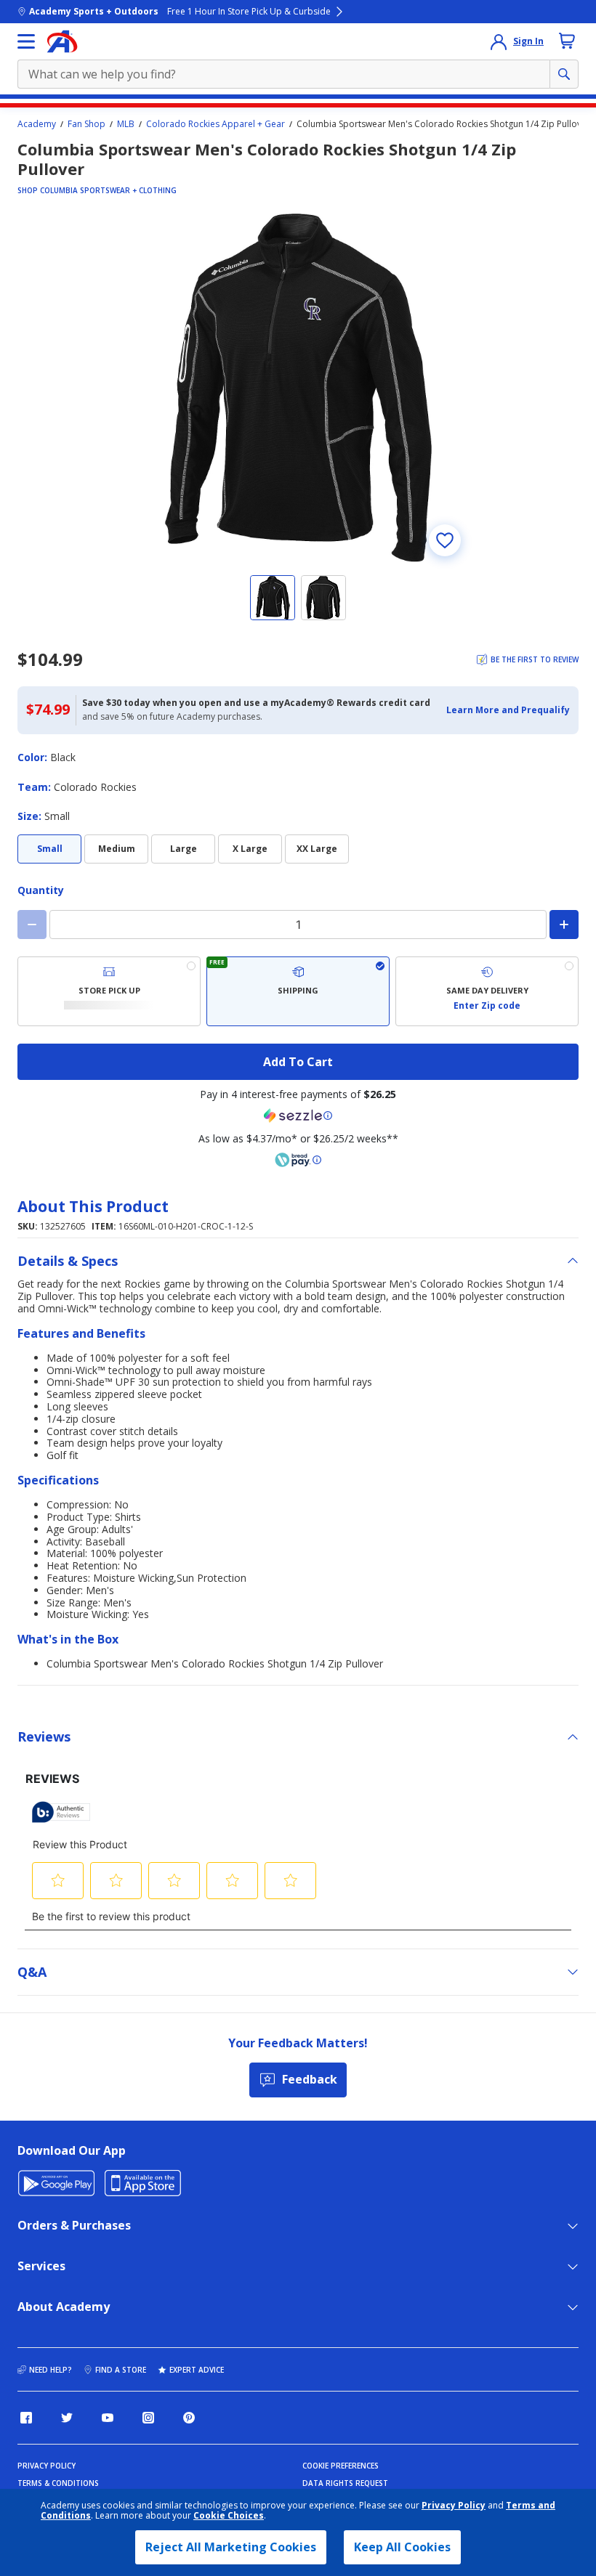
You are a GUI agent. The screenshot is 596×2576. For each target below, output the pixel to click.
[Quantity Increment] (564, 925)
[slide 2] (323, 598)
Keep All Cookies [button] (402, 2547)
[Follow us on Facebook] (26, 2418)
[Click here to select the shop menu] (26, 41)
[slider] (298, 388)
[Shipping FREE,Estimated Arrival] (298, 991)
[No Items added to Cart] (567, 41)
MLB (126, 124)
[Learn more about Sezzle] (298, 1116)
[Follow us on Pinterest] (189, 2418)
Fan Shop (86, 124)
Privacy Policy (454, 2505)
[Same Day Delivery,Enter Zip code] (487, 991)
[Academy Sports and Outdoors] (62, 41)
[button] (508, 710)
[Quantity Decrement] (32, 925)
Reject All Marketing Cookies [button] (231, 2547)
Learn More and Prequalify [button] (508, 710)
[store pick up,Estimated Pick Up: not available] (109, 991)
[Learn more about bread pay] (298, 1160)
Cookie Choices (229, 2516)
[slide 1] (273, 598)
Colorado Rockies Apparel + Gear (216, 124)
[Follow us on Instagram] (148, 2418)
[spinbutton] (298, 925)
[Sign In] (499, 41)
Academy (37, 124)
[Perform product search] (564, 74)
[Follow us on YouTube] (108, 2418)
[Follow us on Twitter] (67, 2418)
